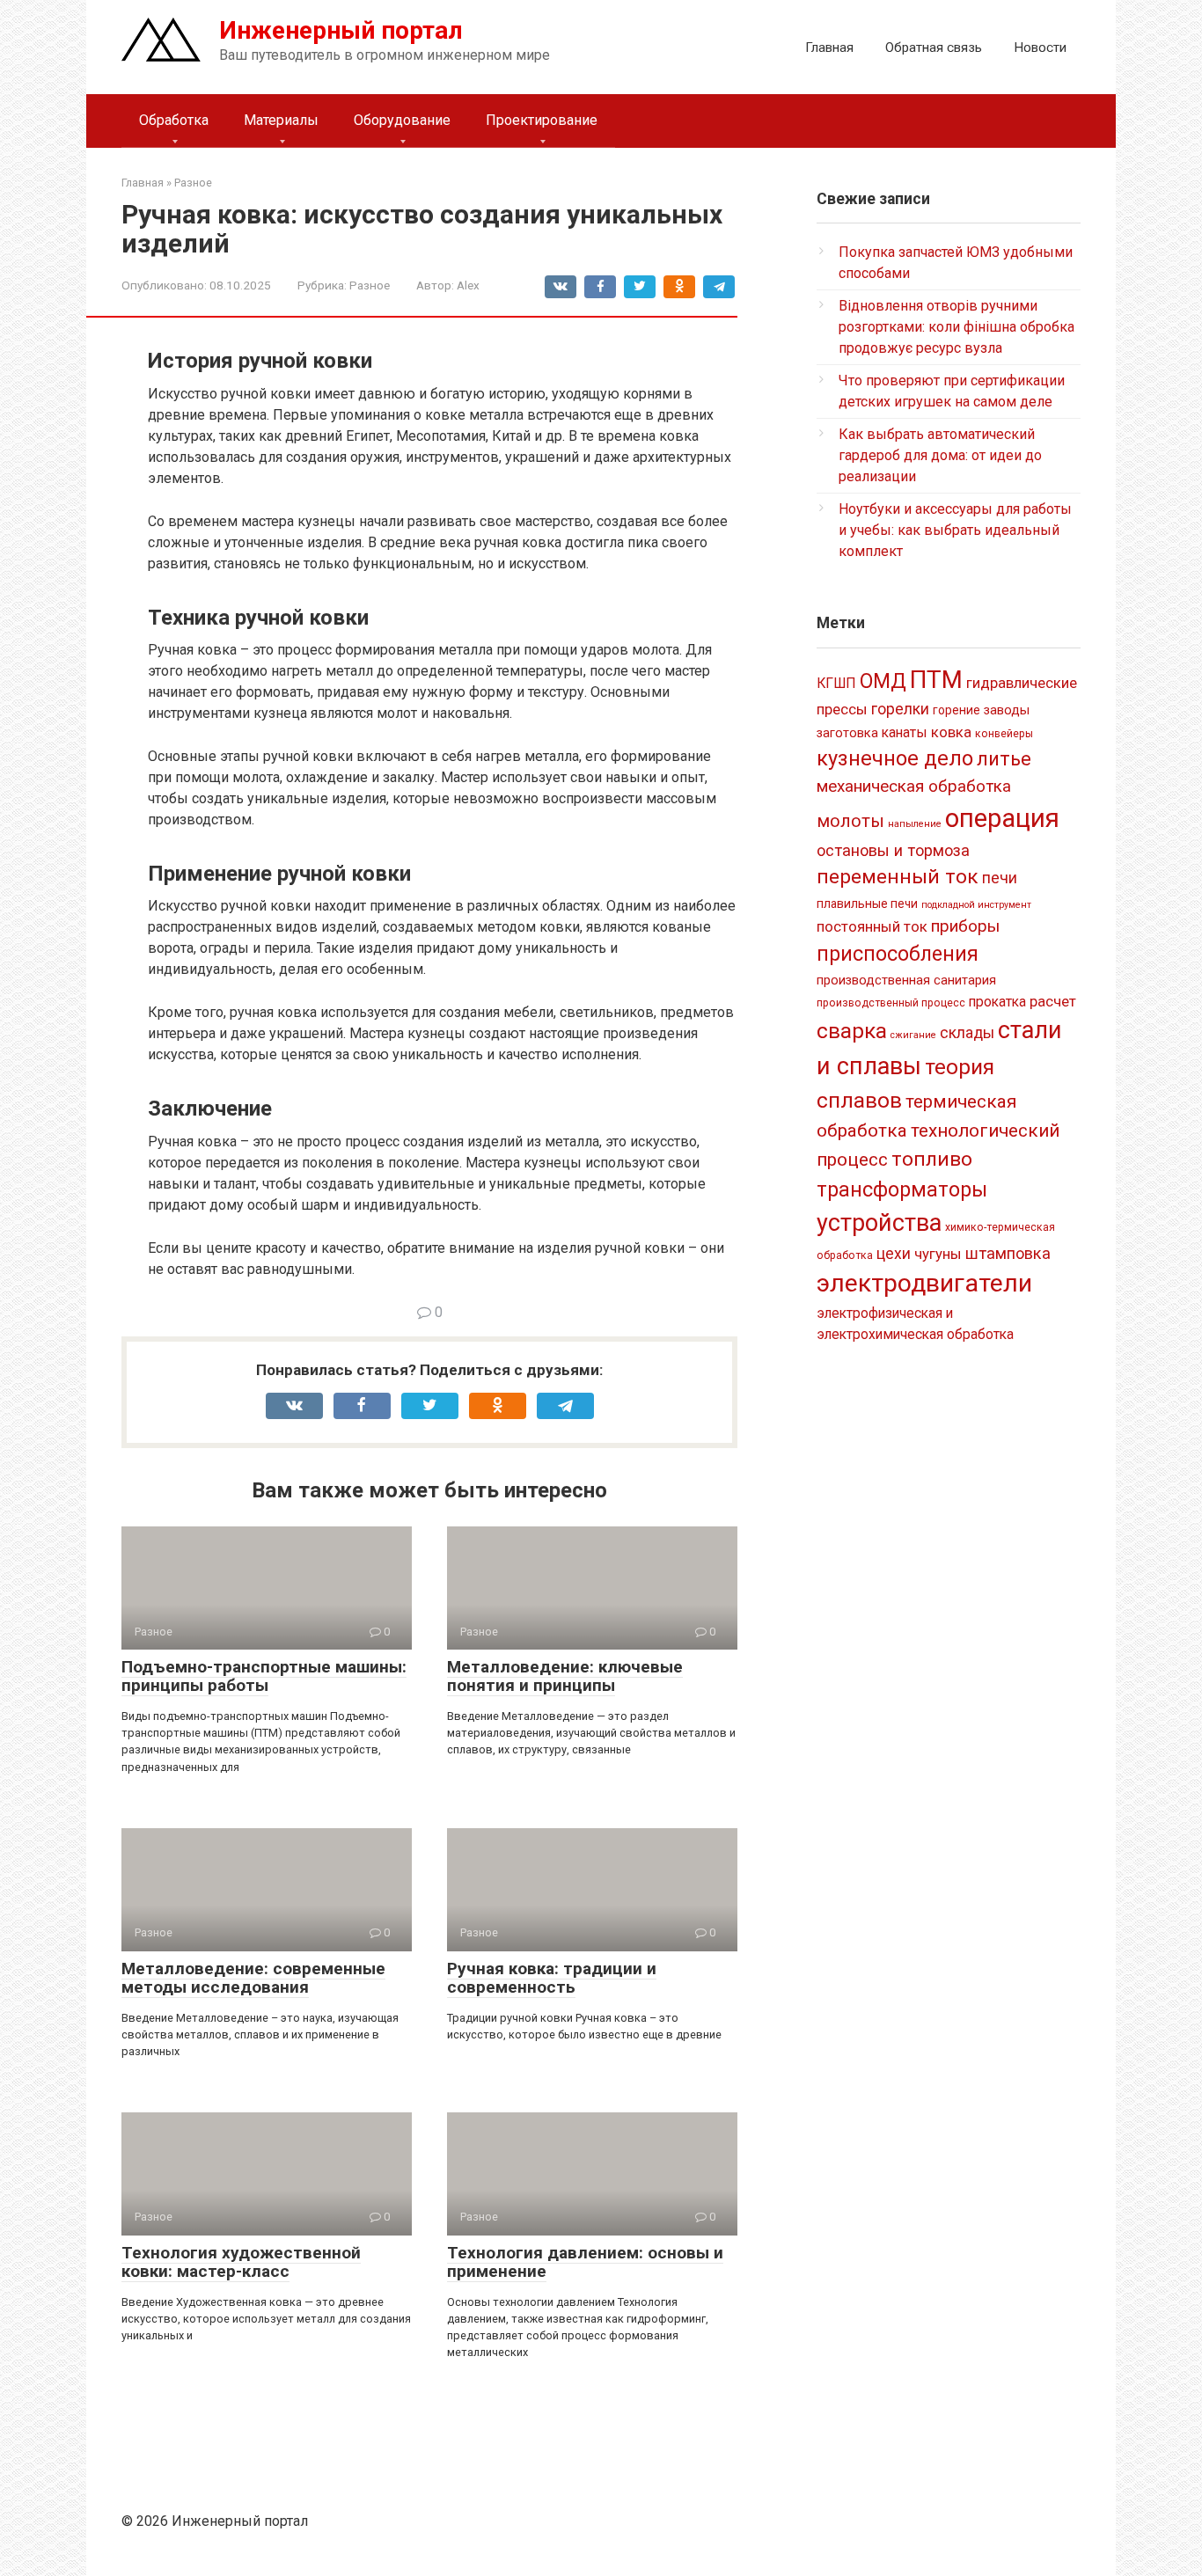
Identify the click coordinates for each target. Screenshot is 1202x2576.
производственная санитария (906, 980)
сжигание (913, 1035)
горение (956, 710)
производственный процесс (891, 1003)
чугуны (938, 1254)
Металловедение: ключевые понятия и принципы (565, 1676)
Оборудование (402, 120)
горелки (900, 709)
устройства (879, 1223)
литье (1004, 759)
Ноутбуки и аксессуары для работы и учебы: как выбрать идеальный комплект (955, 530)
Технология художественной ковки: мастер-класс (241, 2262)
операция (1002, 818)
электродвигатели (924, 1283)
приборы (965, 926)
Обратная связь (934, 48)
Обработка (174, 120)
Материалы (281, 120)
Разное (370, 285)
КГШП (836, 683)
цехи (894, 1254)
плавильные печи (867, 904)
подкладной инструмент (976, 905)
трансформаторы (902, 1189)
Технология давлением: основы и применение (585, 2262)
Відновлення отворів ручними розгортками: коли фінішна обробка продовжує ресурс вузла (956, 327)
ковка (951, 732)
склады (967, 1033)
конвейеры (1004, 734)
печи (1000, 878)
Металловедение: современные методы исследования (253, 1978)
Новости (1040, 48)
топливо (932, 1159)
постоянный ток (872, 926)
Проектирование (542, 120)
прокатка (997, 1002)
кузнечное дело (895, 758)
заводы (1007, 710)
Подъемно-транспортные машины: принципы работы (264, 1676)
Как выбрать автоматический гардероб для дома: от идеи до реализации (940, 455)
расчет (1053, 1001)
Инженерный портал (341, 30)
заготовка (847, 733)
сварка (852, 1031)
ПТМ (936, 680)
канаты (905, 732)
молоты (850, 821)
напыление (915, 824)
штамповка (1008, 1253)
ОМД (883, 681)
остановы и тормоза (893, 850)
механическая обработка (914, 786)
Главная (829, 48)
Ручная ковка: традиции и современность (552, 1978)
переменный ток (898, 877)
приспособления (898, 954)
